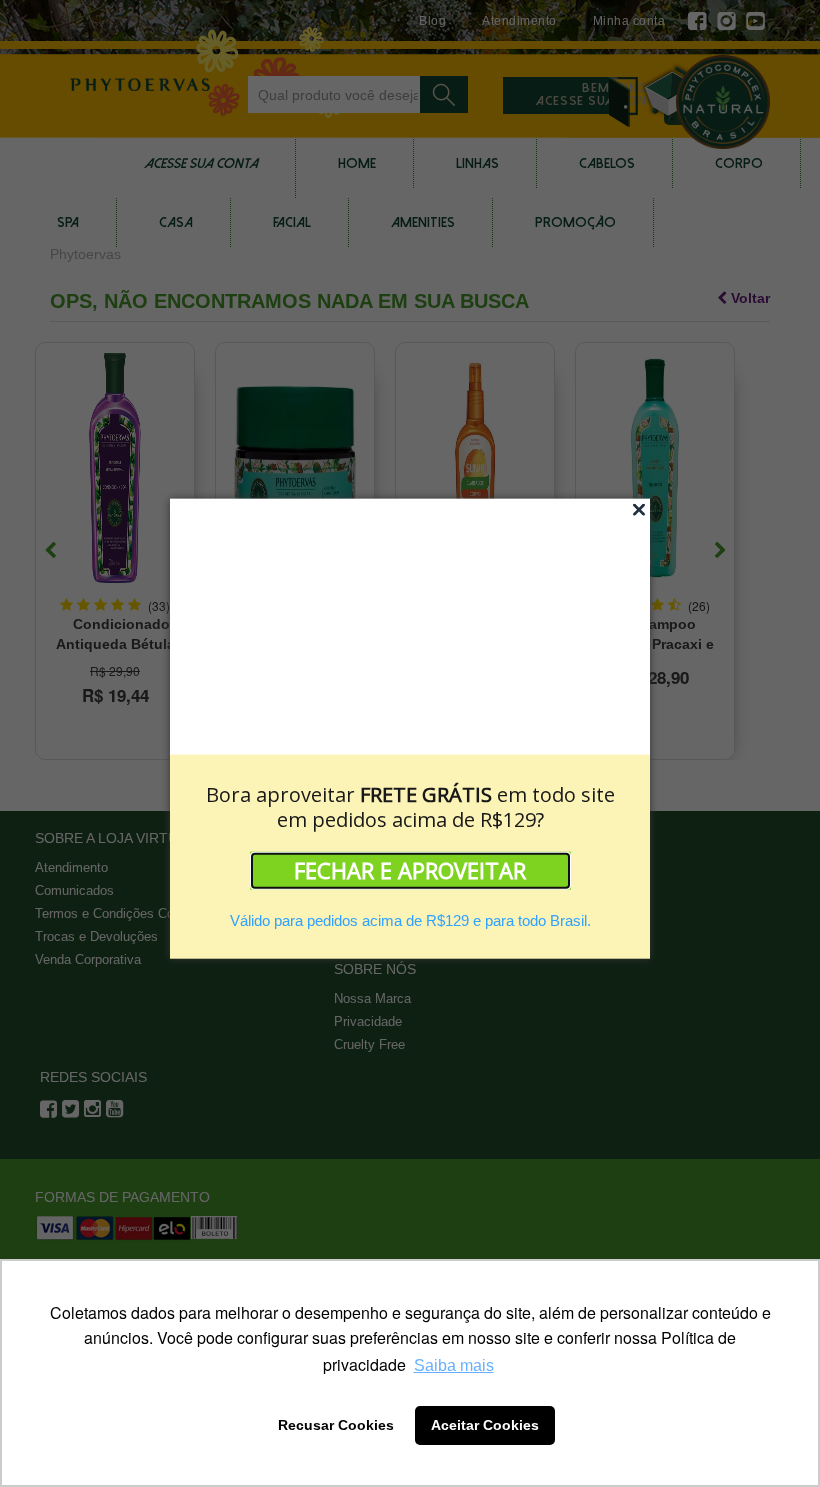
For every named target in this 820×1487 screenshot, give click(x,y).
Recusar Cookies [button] (336, 1425)
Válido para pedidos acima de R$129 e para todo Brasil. (410, 919)
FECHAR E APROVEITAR (410, 869)
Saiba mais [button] (454, 1365)
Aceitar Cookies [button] (485, 1425)
